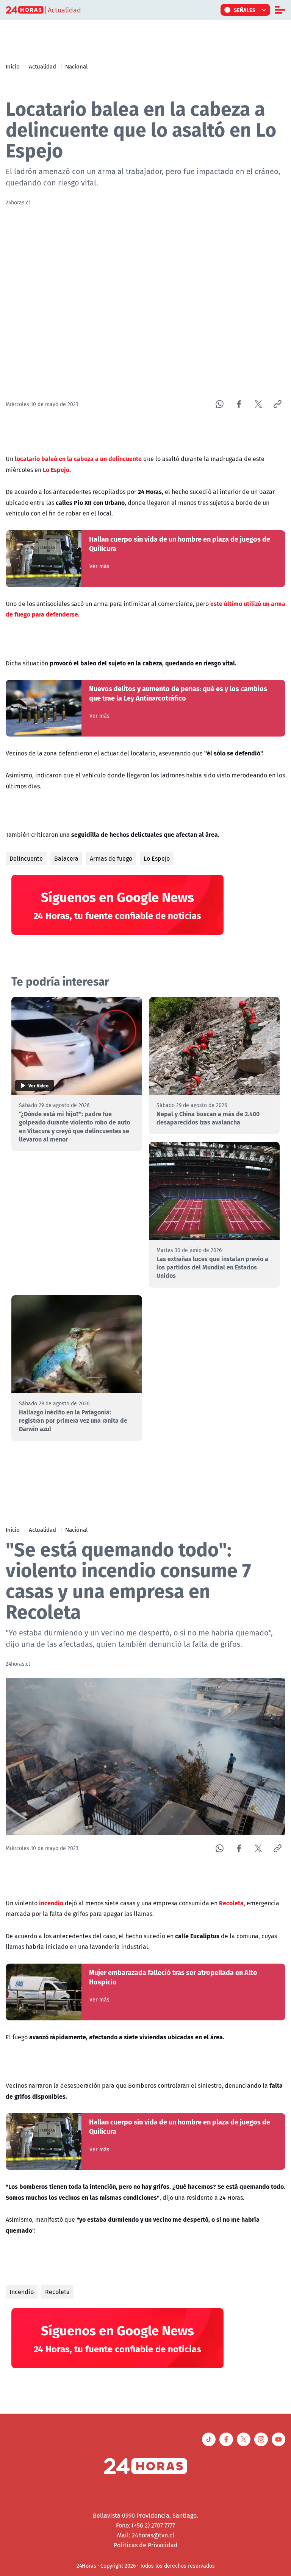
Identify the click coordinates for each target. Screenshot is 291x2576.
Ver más (99, 566)
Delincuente (26, 858)
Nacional (76, 66)
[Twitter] (258, 404)
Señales (245, 10)
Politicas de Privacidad (146, 2545)
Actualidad (42, 66)
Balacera (66, 858)
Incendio (22, 2292)
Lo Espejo (157, 858)
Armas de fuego (111, 858)
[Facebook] (239, 404)
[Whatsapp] (220, 404)
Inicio (13, 66)
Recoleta (57, 2292)
